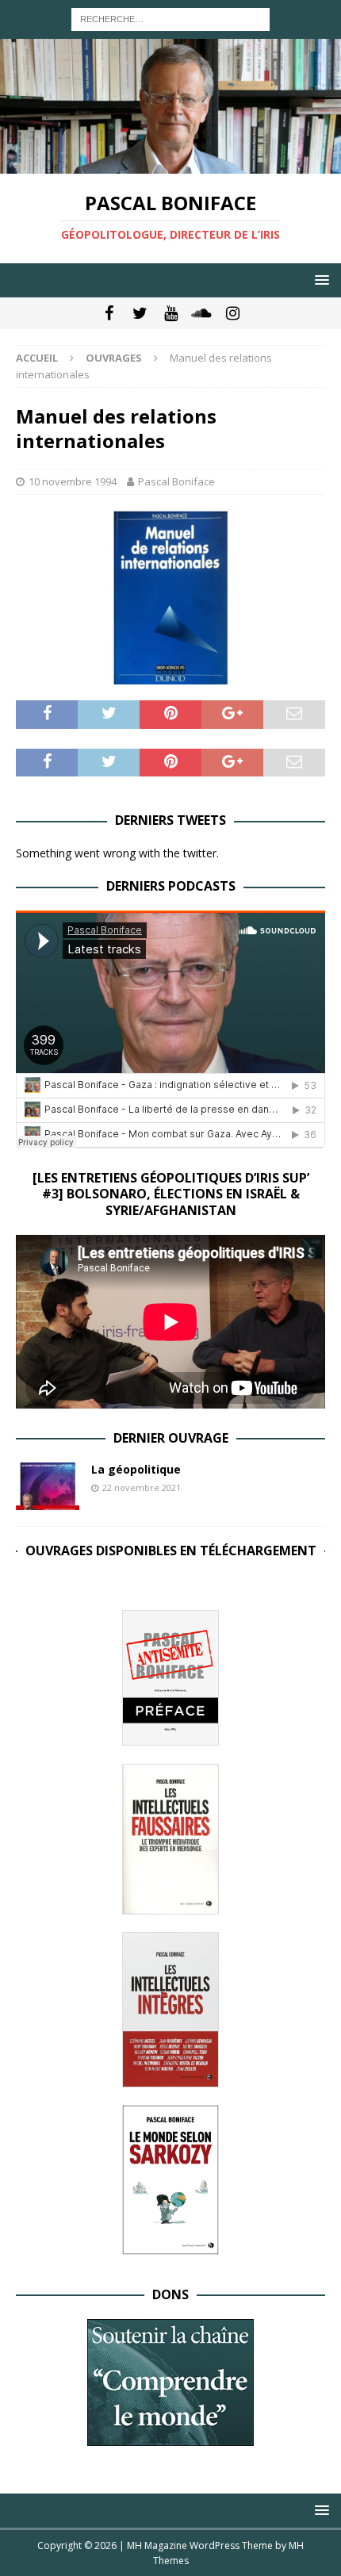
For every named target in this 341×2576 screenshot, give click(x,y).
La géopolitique (136, 1469)
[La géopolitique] (48, 1486)
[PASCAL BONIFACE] (170, 164)
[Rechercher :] (170, 18)
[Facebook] (109, 313)
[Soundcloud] (202, 313)
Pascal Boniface (176, 481)
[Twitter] (140, 313)
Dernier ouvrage (171, 1438)
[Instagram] (233, 313)
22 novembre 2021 (142, 1487)
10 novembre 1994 (73, 481)
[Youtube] (171, 313)
